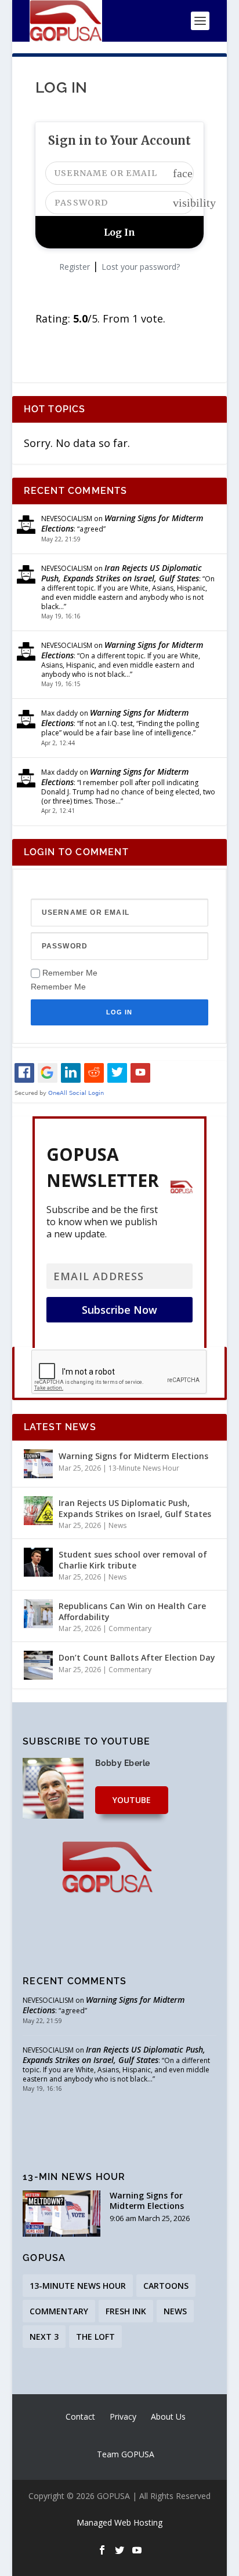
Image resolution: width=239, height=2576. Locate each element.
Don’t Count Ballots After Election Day (137, 1657)
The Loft (95, 2337)
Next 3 (44, 2337)
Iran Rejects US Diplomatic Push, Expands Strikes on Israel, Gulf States (122, 573)
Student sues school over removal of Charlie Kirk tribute (133, 1560)
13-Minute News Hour (144, 1468)
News (117, 1525)
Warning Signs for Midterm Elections (122, 523)
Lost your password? (141, 267)
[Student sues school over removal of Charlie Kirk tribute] (38, 1562)
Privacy (123, 2416)
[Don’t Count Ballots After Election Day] (38, 1665)
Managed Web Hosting (119, 2522)
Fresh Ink (126, 2311)
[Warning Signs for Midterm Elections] (38, 1464)
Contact (80, 2416)
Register (75, 267)
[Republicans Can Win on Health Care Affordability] (38, 1614)
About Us (168, 2416)
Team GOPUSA (126, 2454)
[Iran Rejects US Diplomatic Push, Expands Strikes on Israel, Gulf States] (38, 1511)
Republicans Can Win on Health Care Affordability (132, 1611)
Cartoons (166, 2286)
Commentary (130, 1628)
